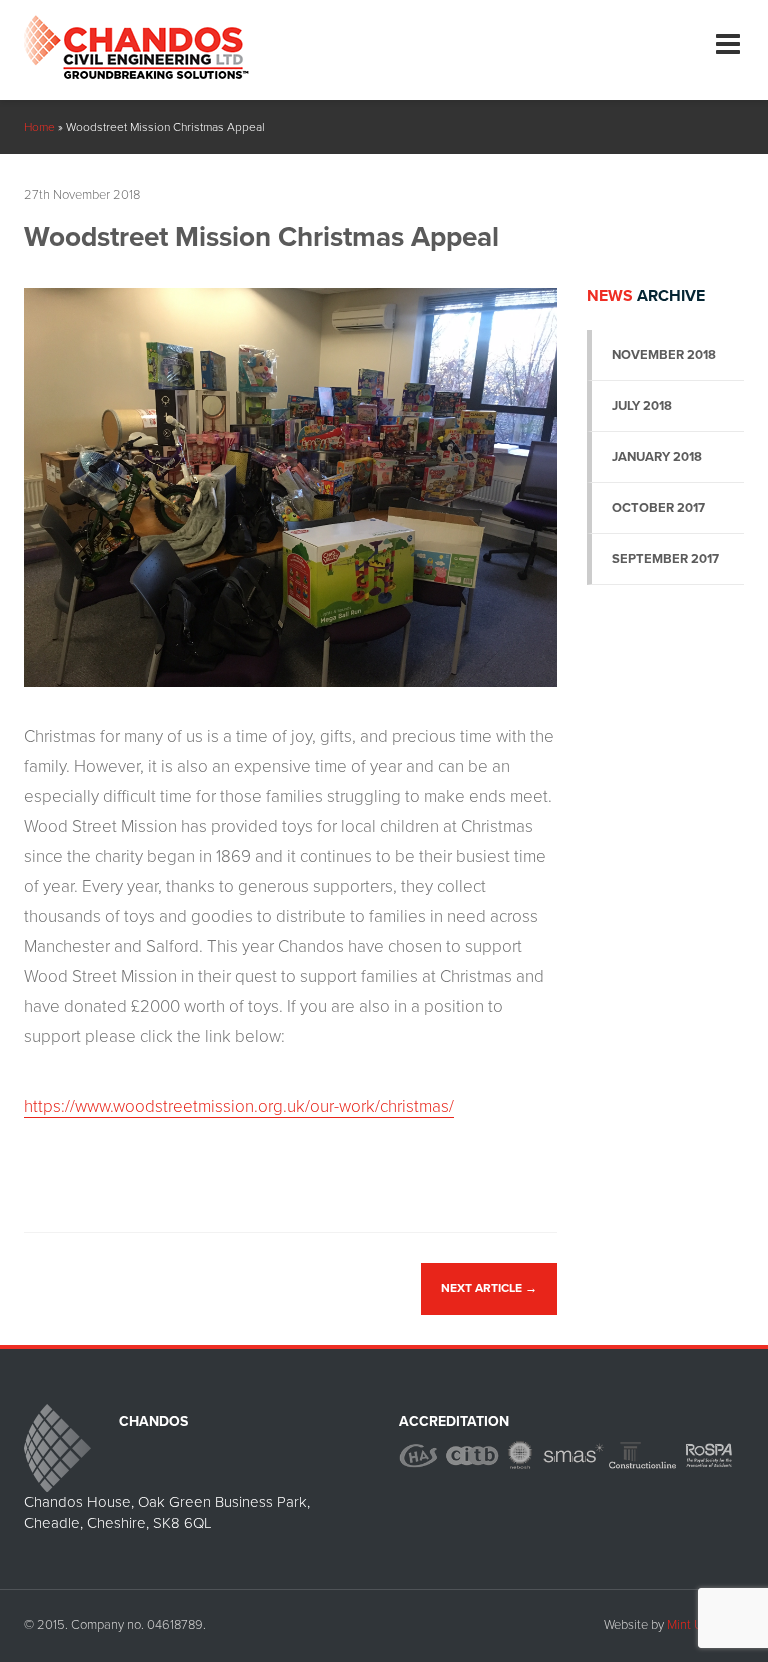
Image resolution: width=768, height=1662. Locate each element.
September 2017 (665, 559)
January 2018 (657, 457)
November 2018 (664, 355)
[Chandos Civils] (136, 39)
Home (39, 127)
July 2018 (642, 406)
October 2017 (658, 508)
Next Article (489, 1288)
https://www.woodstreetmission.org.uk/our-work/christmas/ (239, 1106)
